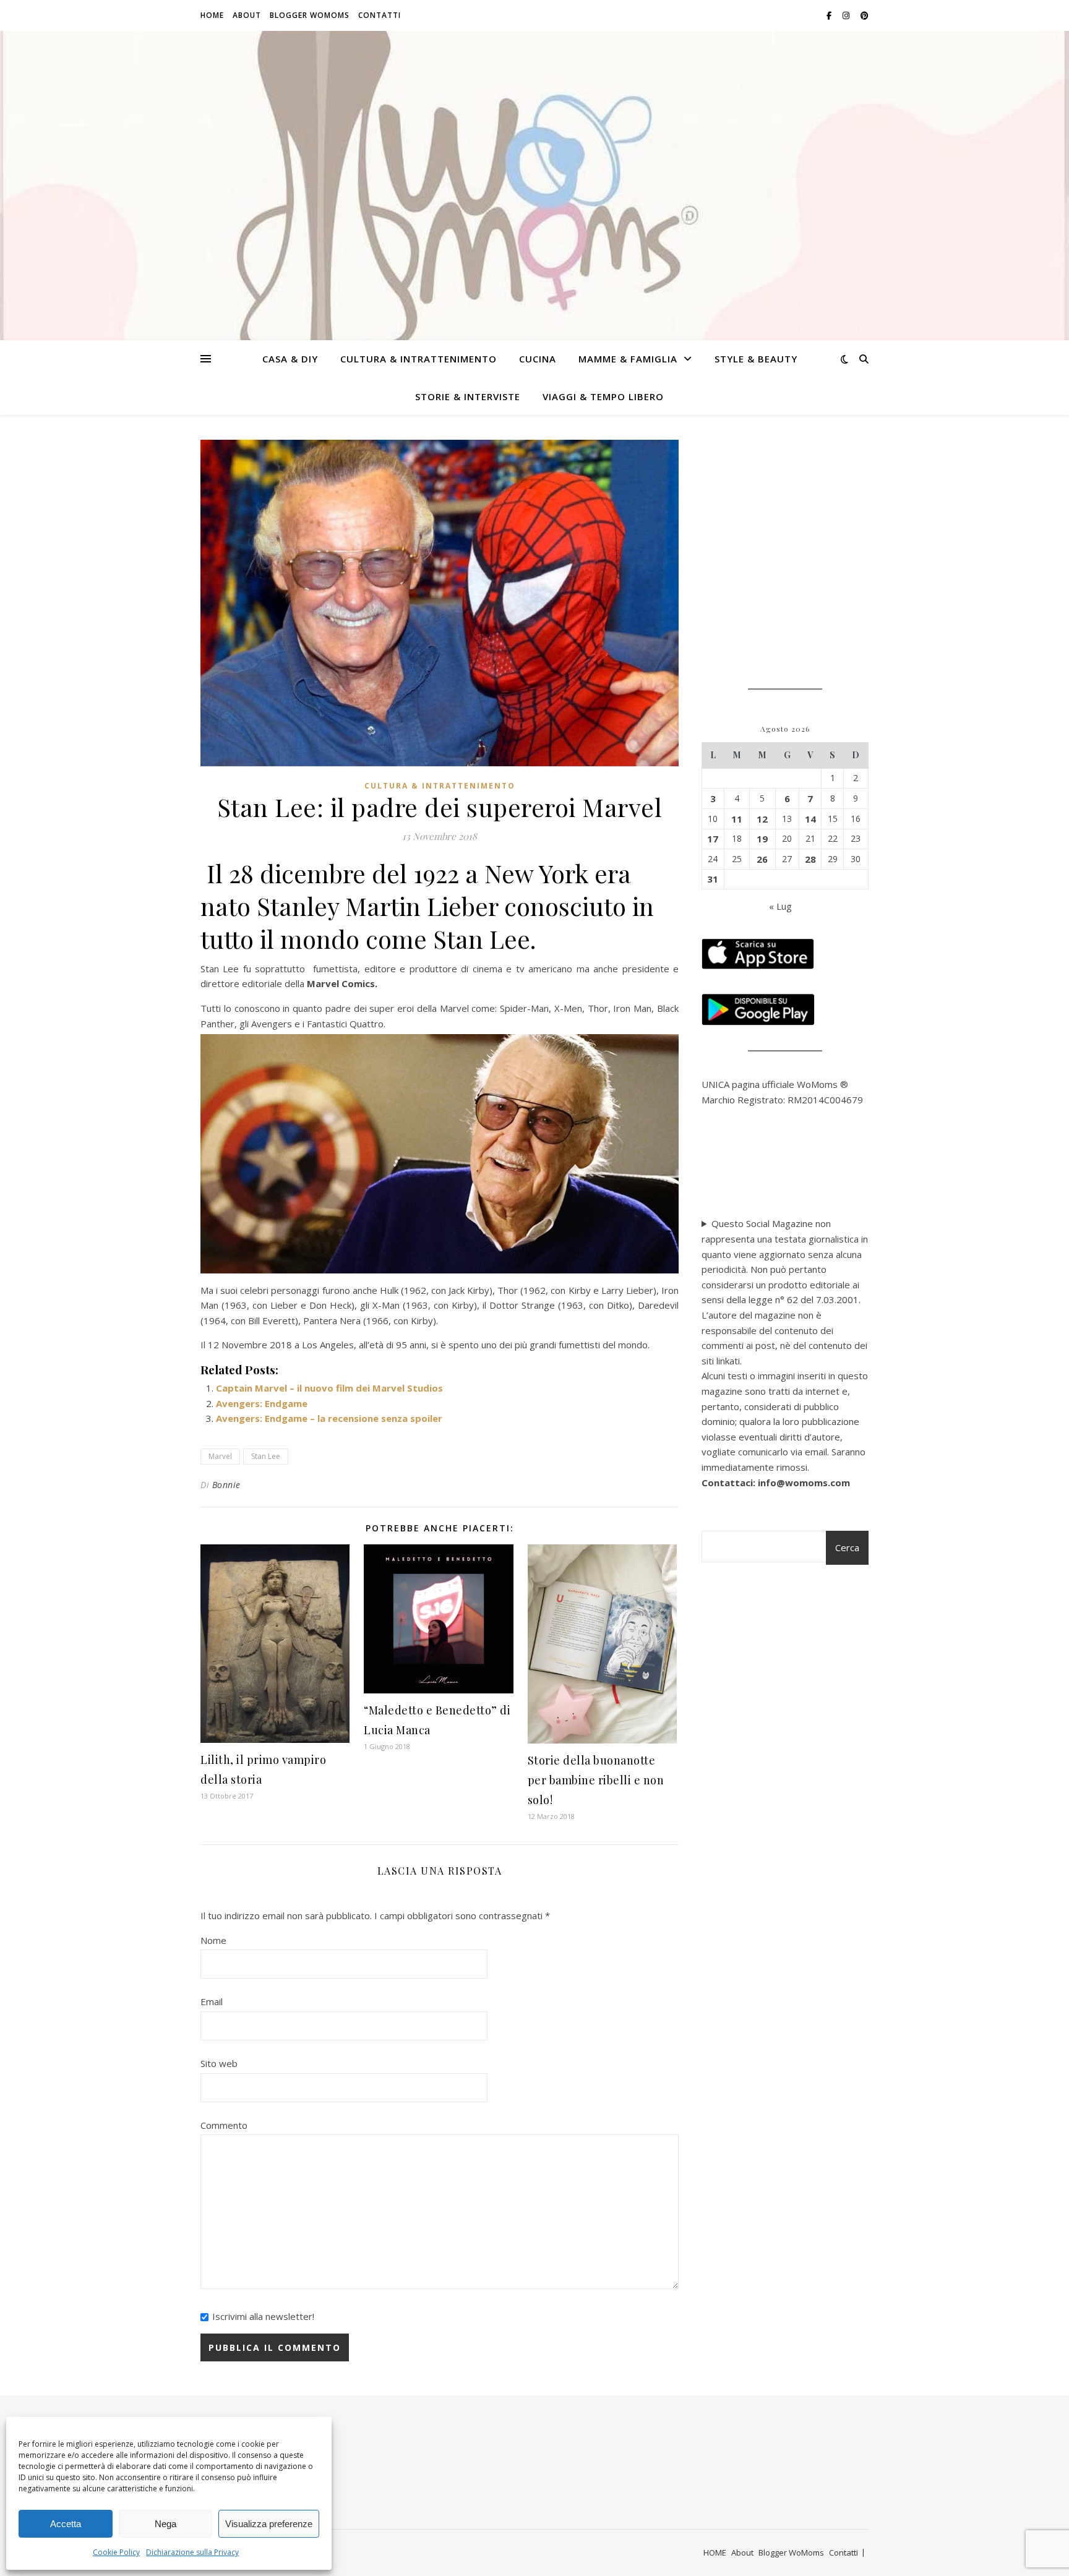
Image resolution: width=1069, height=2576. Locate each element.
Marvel (220, 1456)
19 (762, 839)
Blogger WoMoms (310, 15)
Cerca (847, 1547)
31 (713, 879)
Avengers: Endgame (262, 1403)
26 (762, 859)
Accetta (66, 2524)
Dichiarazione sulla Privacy (192, 2552)
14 (810, 819)
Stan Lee (266, 1456)
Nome (213, 1940)
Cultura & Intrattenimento (419, 359)
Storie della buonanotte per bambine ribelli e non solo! (596, 1780)
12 (762, 819)
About (247, 15)
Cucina (538, 359)
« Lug (780, 906)
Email (212, 2001)
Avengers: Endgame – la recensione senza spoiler (329, 1418)
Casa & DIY (290, 359)
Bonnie (226, 1485)
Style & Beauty (756, 359)
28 (810, 859)
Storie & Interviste (468, 396)
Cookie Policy (116, 2552)
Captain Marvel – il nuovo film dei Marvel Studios (329, 1388)
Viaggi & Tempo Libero (603, 396)
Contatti (380, 15)
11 (737, 819)
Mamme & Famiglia (628, 359)
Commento (224, 2125)
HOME (212, 15)
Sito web (219, 2063)
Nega (165, 2524)
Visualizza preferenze (269, 2524)
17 (713, 839)
